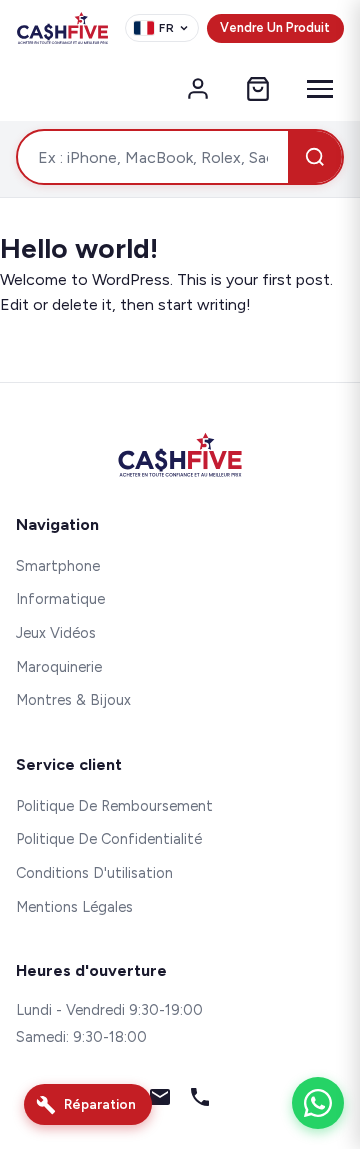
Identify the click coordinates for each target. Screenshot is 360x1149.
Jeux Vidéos (56, 633)
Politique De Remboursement (114, 806)
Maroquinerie (59, 667)
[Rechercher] (315, 157)
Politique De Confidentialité (109, 839)
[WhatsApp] (318, 1103)
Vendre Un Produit (275, 27)
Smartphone (58, 566)
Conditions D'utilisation (94, 873)
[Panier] (258, 89)
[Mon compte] (198, 89)
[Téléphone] (200, 1101)
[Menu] (320, 89)
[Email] (160, 1101)
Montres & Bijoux (73, 700)
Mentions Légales (74, 907)
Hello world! (79, 248)
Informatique (60, 599)
